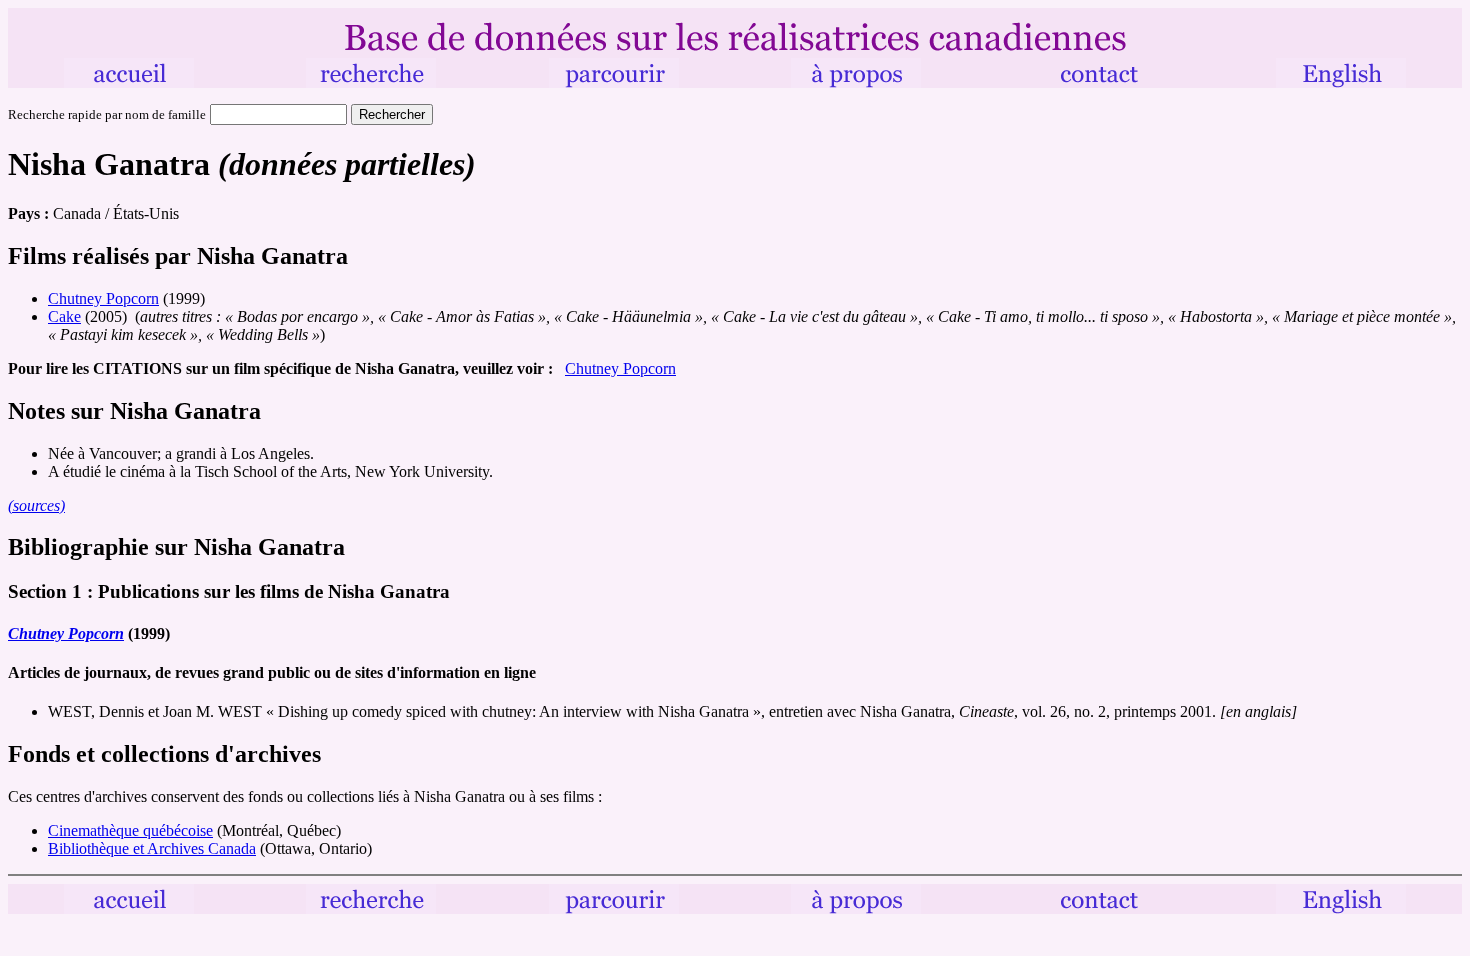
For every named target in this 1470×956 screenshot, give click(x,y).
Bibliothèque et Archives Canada (152, 848)
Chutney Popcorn (103, 298)
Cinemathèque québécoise (130, 830)
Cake (64, 316)
